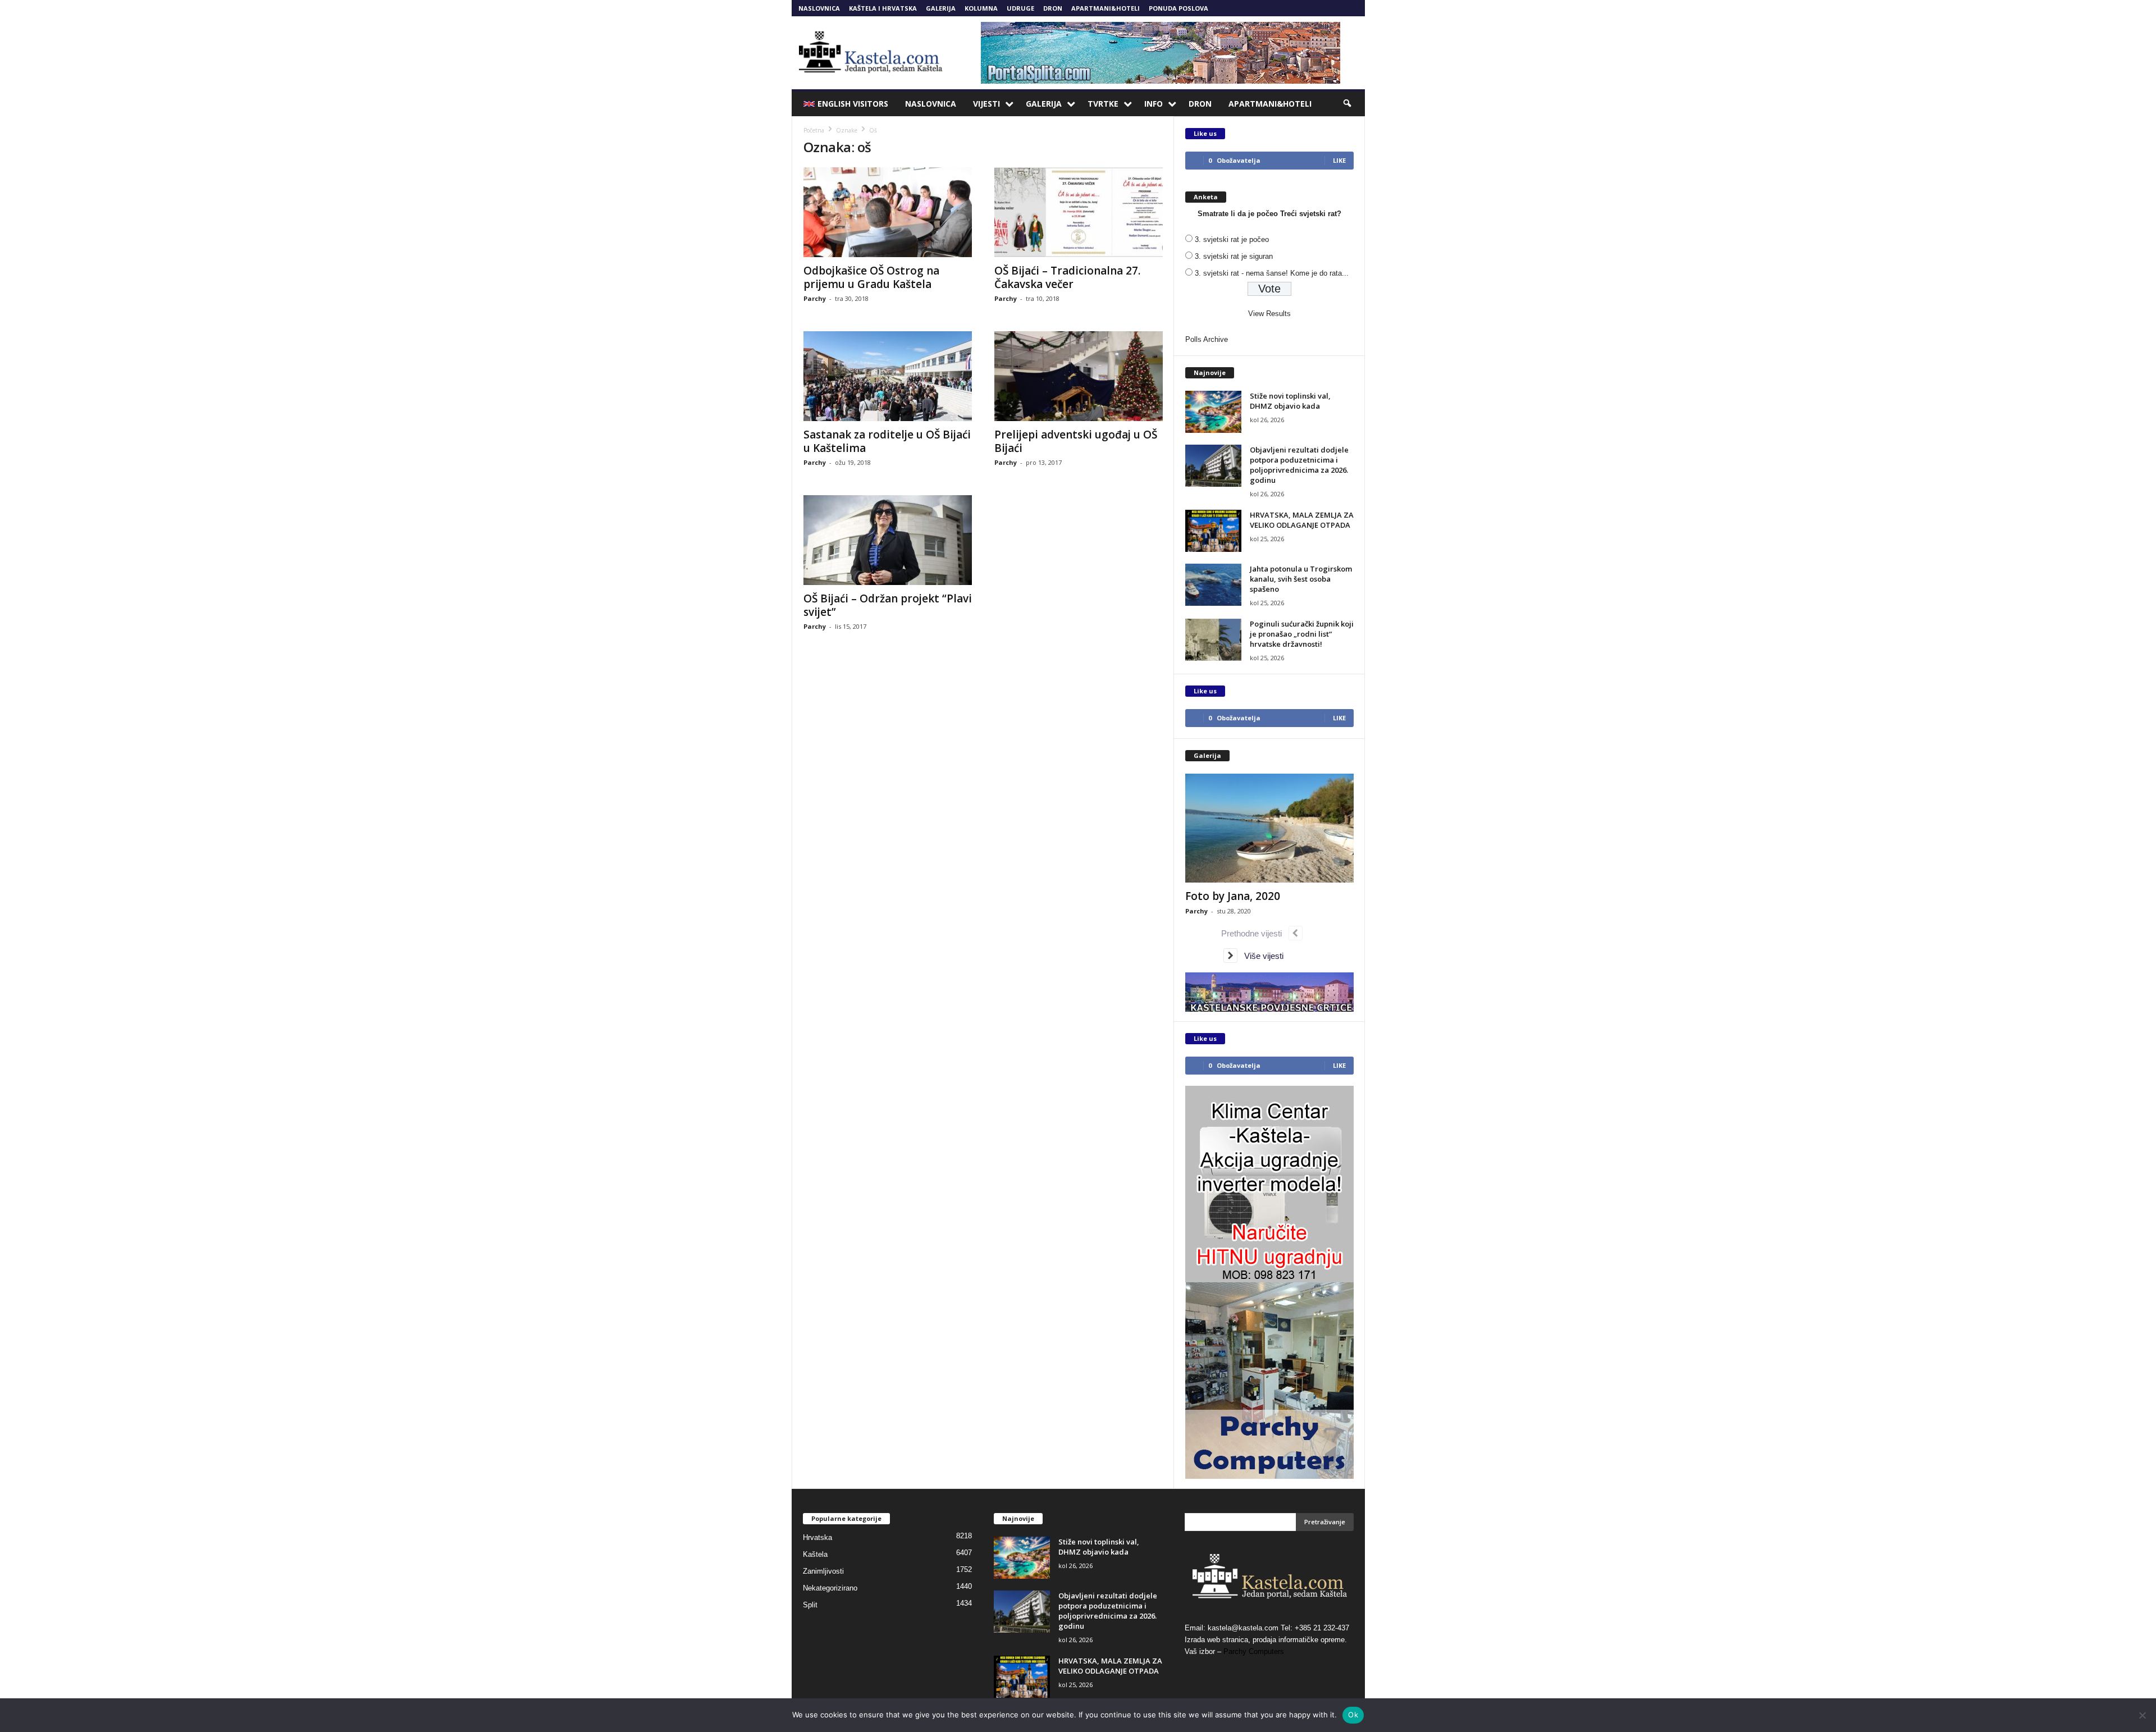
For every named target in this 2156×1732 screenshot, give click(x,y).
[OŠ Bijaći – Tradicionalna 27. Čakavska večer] (1079, 212)
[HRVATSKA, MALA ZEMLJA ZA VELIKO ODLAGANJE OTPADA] (1213, 531)
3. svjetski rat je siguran (1234, 256)
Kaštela (815, 1554)
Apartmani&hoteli (1106, 8)
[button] (1348, 104)
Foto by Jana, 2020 (1233, 896)
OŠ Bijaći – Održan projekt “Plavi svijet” (888, 605)
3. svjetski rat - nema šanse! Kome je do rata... (1272, 273)
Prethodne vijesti (1255, 933)
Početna (814, 130)
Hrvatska (817, 1537)
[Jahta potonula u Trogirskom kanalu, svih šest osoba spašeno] (1213, 585)
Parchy (815, 298)
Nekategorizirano (830, 1588)
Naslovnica (819, 8)
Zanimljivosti (823, 1571)
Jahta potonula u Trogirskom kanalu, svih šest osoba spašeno (1301, 579)
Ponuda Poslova (1179, 8)
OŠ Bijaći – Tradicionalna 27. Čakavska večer (1067, 277)
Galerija (941, 8)
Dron (1053, 8)
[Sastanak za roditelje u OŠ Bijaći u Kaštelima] (888, 376)
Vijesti (986, 104)
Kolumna (981, 8)
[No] (2142, 1715)
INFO (1154, 104)
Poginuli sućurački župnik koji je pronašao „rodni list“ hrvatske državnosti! (1302, 634)
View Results (1269, 314)
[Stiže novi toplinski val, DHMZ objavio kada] (1213, 412)
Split (810, 1605)
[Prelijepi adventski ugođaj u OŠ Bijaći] (1079, 376)
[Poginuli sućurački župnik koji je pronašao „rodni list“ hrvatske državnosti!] (1213, 640)
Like (1339, 160)
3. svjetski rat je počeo (1232, 239)
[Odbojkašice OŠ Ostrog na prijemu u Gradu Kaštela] (888, 212)
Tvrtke (1103, 104)
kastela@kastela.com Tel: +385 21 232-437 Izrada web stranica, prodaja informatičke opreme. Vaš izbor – (1267, 1640)
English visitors (853, 104)
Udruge (1020, 8)
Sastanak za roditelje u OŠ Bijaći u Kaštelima (887, 441)
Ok (1353, 1715)
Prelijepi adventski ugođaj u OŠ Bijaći (1076, 441)
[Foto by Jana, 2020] (1269, 828)
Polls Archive (1207, 339)
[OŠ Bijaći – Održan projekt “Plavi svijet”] (888, 540)
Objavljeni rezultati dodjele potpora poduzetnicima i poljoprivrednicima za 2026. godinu (1299, 465)
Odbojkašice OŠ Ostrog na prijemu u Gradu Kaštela (871, 277)
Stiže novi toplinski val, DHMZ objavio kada (1290, 401)
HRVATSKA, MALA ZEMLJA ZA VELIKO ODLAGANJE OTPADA (1302, 520)
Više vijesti (1260, 956)
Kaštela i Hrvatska (883, 8)
